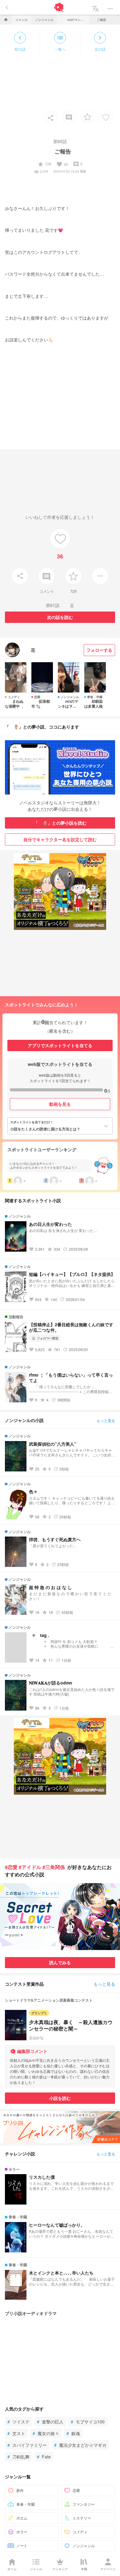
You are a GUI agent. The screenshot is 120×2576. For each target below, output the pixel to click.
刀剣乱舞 (18, 2457)
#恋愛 (11, 1867)
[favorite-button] (87, 117)
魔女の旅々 (46, 2433)
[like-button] (106, 117)
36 (62, 164)
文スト (16, 2433)
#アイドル (30, 1867)
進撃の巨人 (50, 2422)
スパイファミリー (27, 2445)
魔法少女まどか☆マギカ (80, 2445)
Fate (44, 2457)
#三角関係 (54, 1867)
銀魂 (73, 2433)
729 (44, 164)
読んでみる (60, 1962)
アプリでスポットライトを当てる (60, 1045)
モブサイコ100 (88, 2422)
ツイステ (18, 2422)
